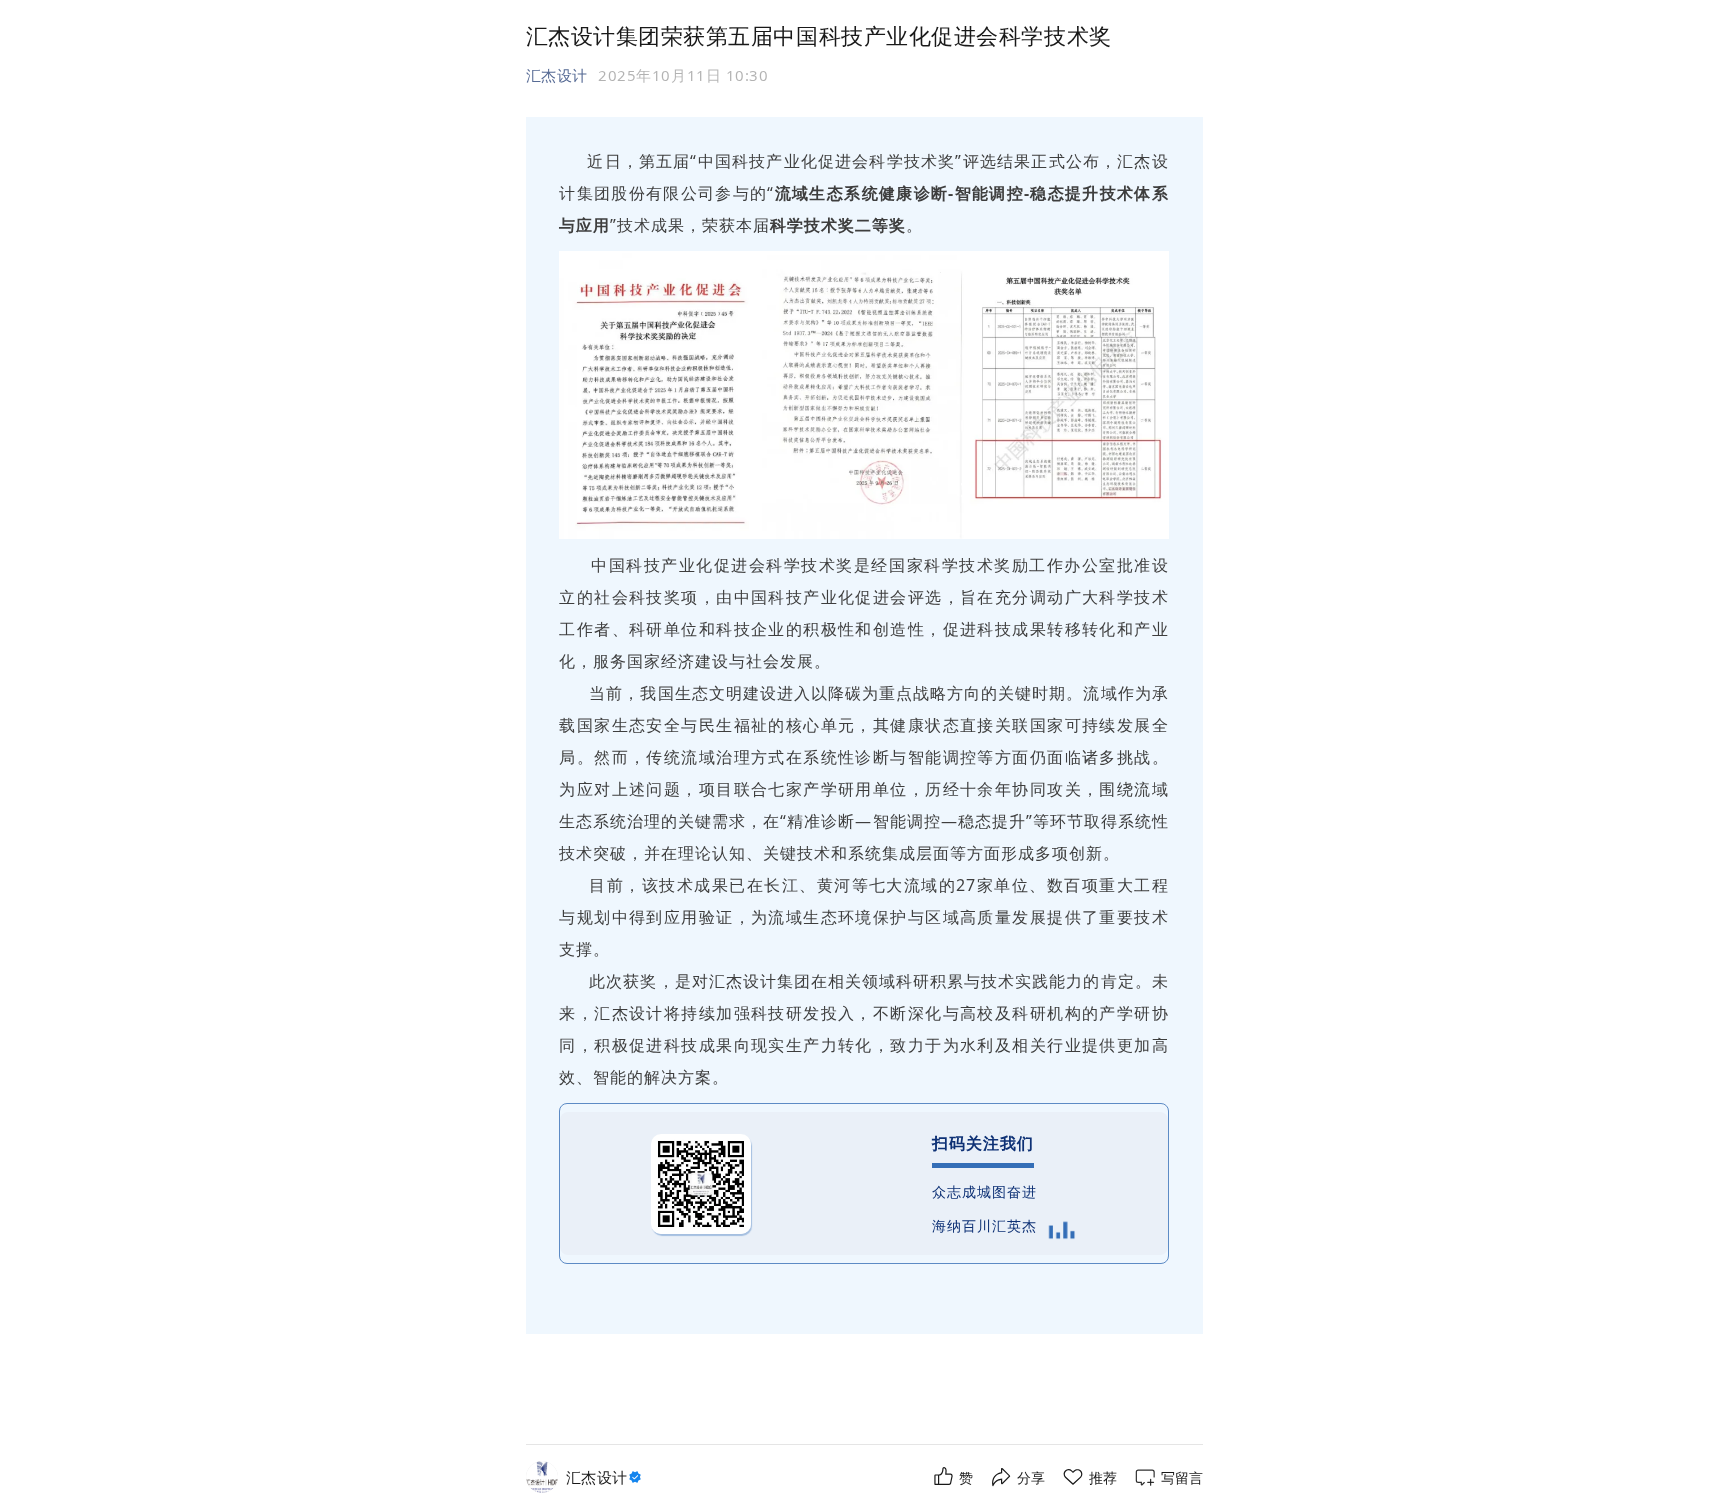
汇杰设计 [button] (557, 75)
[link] (606, 1477)
